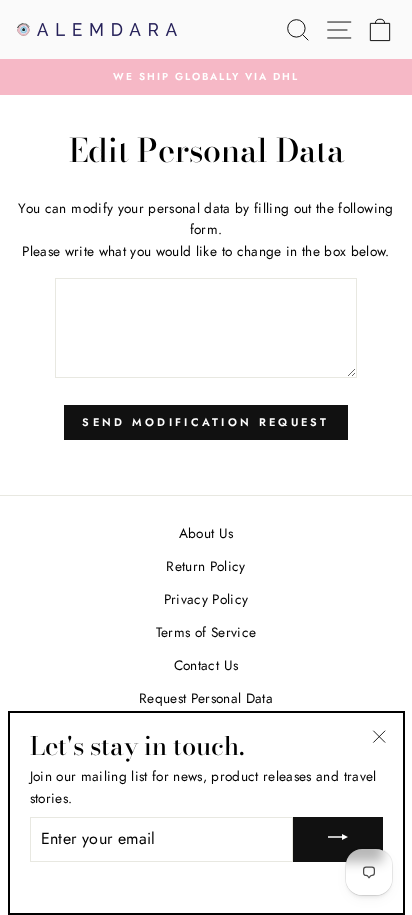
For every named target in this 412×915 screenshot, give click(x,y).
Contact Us (206, 665)
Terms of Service (206, 632)
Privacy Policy (206, 599)
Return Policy (205, 566)
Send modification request (206, 422)
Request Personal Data (206, 698)
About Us (206, 533)
